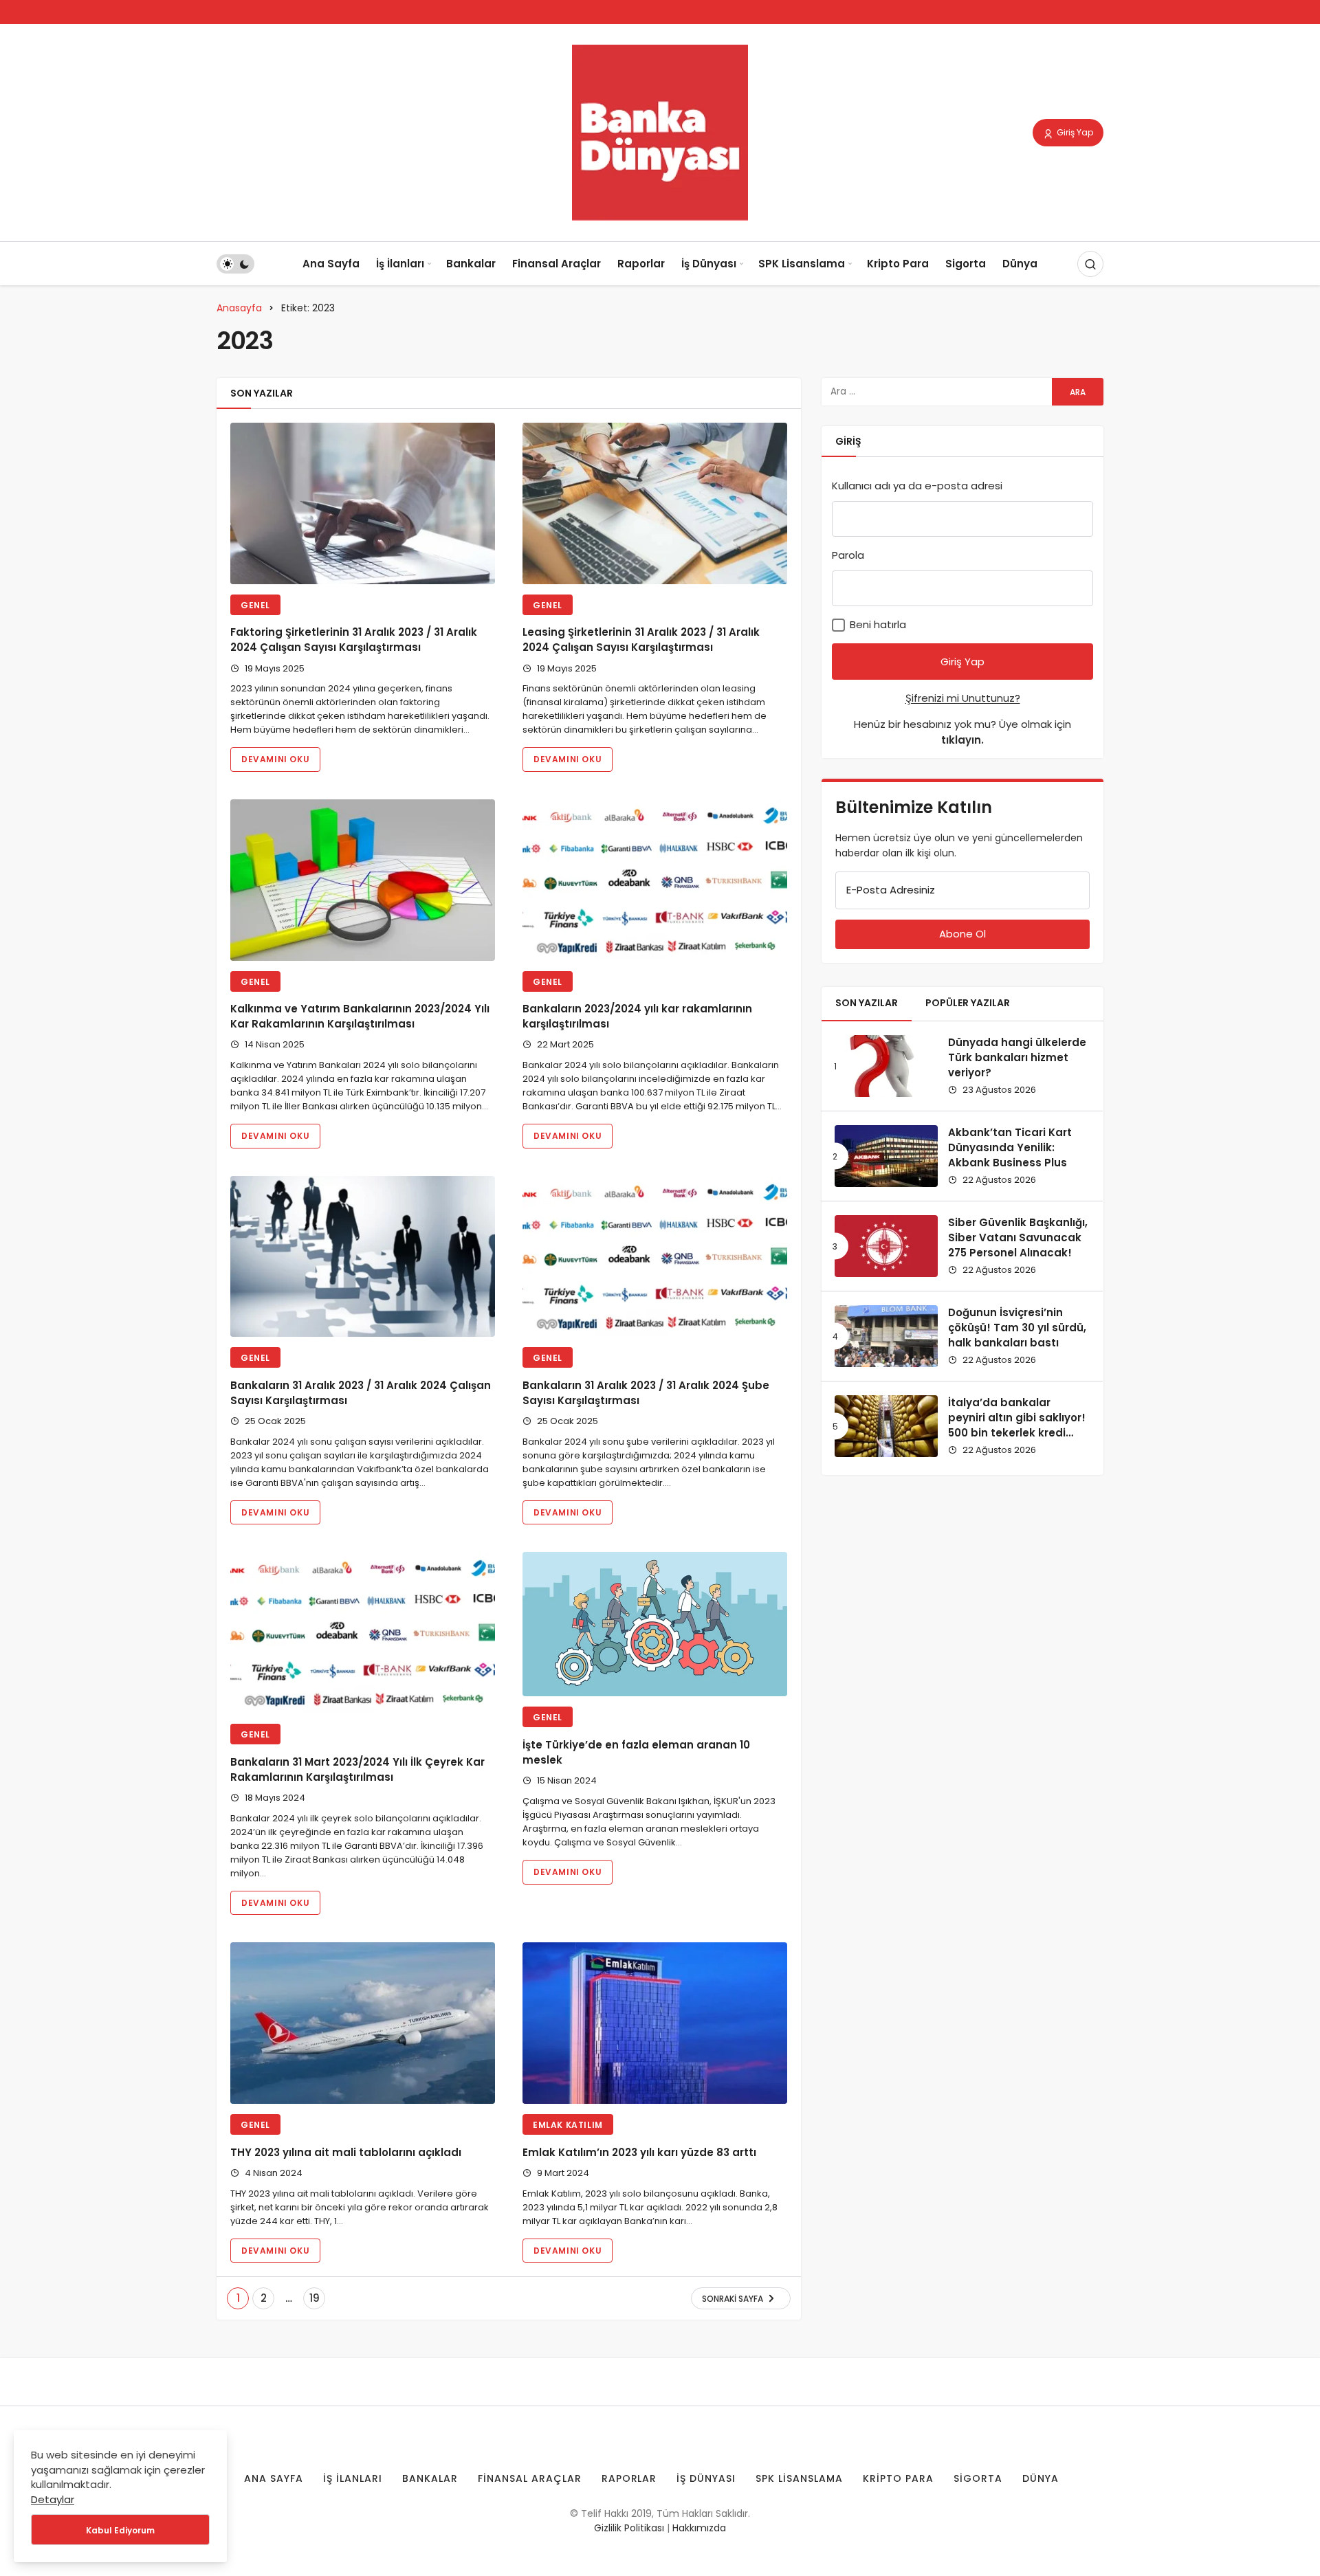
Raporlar (641, 264)
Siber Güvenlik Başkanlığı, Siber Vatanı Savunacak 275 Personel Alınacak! (1018, 1237)
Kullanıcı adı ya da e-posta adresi (917, 486)
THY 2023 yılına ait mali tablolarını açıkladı (346, 2152)
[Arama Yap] (1090, 264)
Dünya (1020, 264)
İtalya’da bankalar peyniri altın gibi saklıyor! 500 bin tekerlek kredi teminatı (1017, 1425)
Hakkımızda (699, 2528)
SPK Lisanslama (802, 264)
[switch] (235, 264)
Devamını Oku (275, 759)
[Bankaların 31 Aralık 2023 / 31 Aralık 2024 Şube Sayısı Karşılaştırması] (655, 1257)
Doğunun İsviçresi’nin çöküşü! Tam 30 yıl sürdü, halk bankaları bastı (1017, 1328)
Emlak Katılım (568, 2125)
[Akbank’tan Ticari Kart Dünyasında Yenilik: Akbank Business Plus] (886, 1156)
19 (315, 2298)
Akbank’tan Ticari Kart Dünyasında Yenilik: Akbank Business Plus (1010, 1147)
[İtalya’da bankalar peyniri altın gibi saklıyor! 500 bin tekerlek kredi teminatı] (886, 1426)
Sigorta (966, 264)
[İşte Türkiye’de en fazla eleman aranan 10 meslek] (655, 1624)
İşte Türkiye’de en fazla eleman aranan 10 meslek (636, 1752)
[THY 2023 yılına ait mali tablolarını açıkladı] (363, 2023)
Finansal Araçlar (557, 264)
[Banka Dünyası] (660, 132)
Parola (848, 555)
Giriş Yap (1074, 132)
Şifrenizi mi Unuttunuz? (963, 698)
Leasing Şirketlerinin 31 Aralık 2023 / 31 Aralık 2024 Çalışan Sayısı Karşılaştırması (641, 640)
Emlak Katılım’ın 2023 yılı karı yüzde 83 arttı (639, 2152)
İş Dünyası (709, 264)
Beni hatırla (877, 624)
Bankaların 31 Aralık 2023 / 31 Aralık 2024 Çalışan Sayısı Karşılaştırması (361, 1393)
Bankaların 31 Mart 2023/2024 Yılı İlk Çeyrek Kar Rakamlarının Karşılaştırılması (357, 1769)
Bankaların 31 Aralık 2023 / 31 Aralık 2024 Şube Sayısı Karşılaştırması (646, 1393)
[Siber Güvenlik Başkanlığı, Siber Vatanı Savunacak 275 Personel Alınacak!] (886, 1246)
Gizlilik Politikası (629, 2528)
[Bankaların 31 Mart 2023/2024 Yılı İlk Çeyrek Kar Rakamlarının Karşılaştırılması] (363, 1633)
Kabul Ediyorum (120, 2530)
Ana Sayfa (331, 264)
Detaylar (53, 2499)
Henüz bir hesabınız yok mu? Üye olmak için (962, 732)
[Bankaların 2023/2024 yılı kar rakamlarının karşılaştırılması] (655, 880)
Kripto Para (898, 264)
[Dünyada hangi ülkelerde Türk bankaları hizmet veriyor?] (886, 1066)
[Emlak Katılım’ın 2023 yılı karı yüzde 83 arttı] (655, 2023)
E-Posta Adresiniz (891, 890)
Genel (255, 605)
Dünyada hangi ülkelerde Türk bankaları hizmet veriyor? (1017, 1057)
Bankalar (471, 264)
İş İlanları (400, 264)
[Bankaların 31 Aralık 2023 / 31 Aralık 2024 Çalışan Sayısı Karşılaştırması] (363, 1257)
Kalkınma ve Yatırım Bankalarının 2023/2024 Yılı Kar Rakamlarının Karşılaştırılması (360, 1017)
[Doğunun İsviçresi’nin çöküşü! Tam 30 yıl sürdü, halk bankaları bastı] (886, 1336)
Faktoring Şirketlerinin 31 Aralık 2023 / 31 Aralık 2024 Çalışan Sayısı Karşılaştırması (354, 640)
